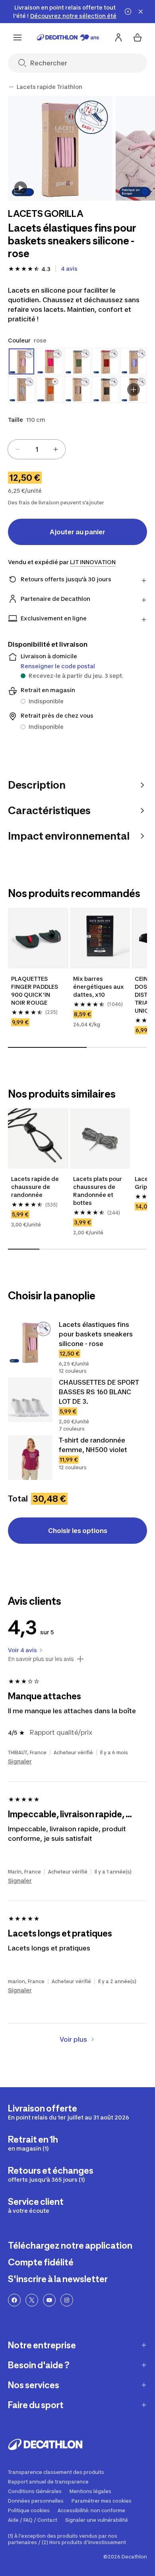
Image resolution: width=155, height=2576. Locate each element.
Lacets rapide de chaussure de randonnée (35, 1187)
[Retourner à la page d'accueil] (68, 37)
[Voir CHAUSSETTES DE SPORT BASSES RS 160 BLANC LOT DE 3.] (30, 1400)
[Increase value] (56, 449)
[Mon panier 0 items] (138, 37)
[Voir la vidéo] (21, 188)
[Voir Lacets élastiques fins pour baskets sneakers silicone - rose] (30, 1342)
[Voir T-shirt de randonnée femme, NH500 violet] (30, 1458)
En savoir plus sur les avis (41, 1659)
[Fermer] (141, 12)
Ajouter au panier (77, 532)
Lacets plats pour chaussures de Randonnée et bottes (98, 1191)
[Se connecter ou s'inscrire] (118, 37)
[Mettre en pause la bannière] (128, 12)
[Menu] (17, 37)
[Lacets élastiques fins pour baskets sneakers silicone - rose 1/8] (60, 148)
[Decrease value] (17, 449)
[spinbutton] (37, 449)
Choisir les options (78, 1531)
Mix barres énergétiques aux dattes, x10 (99, 987)
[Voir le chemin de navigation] (11, 87)
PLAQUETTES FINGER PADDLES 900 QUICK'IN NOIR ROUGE (35, 991)
